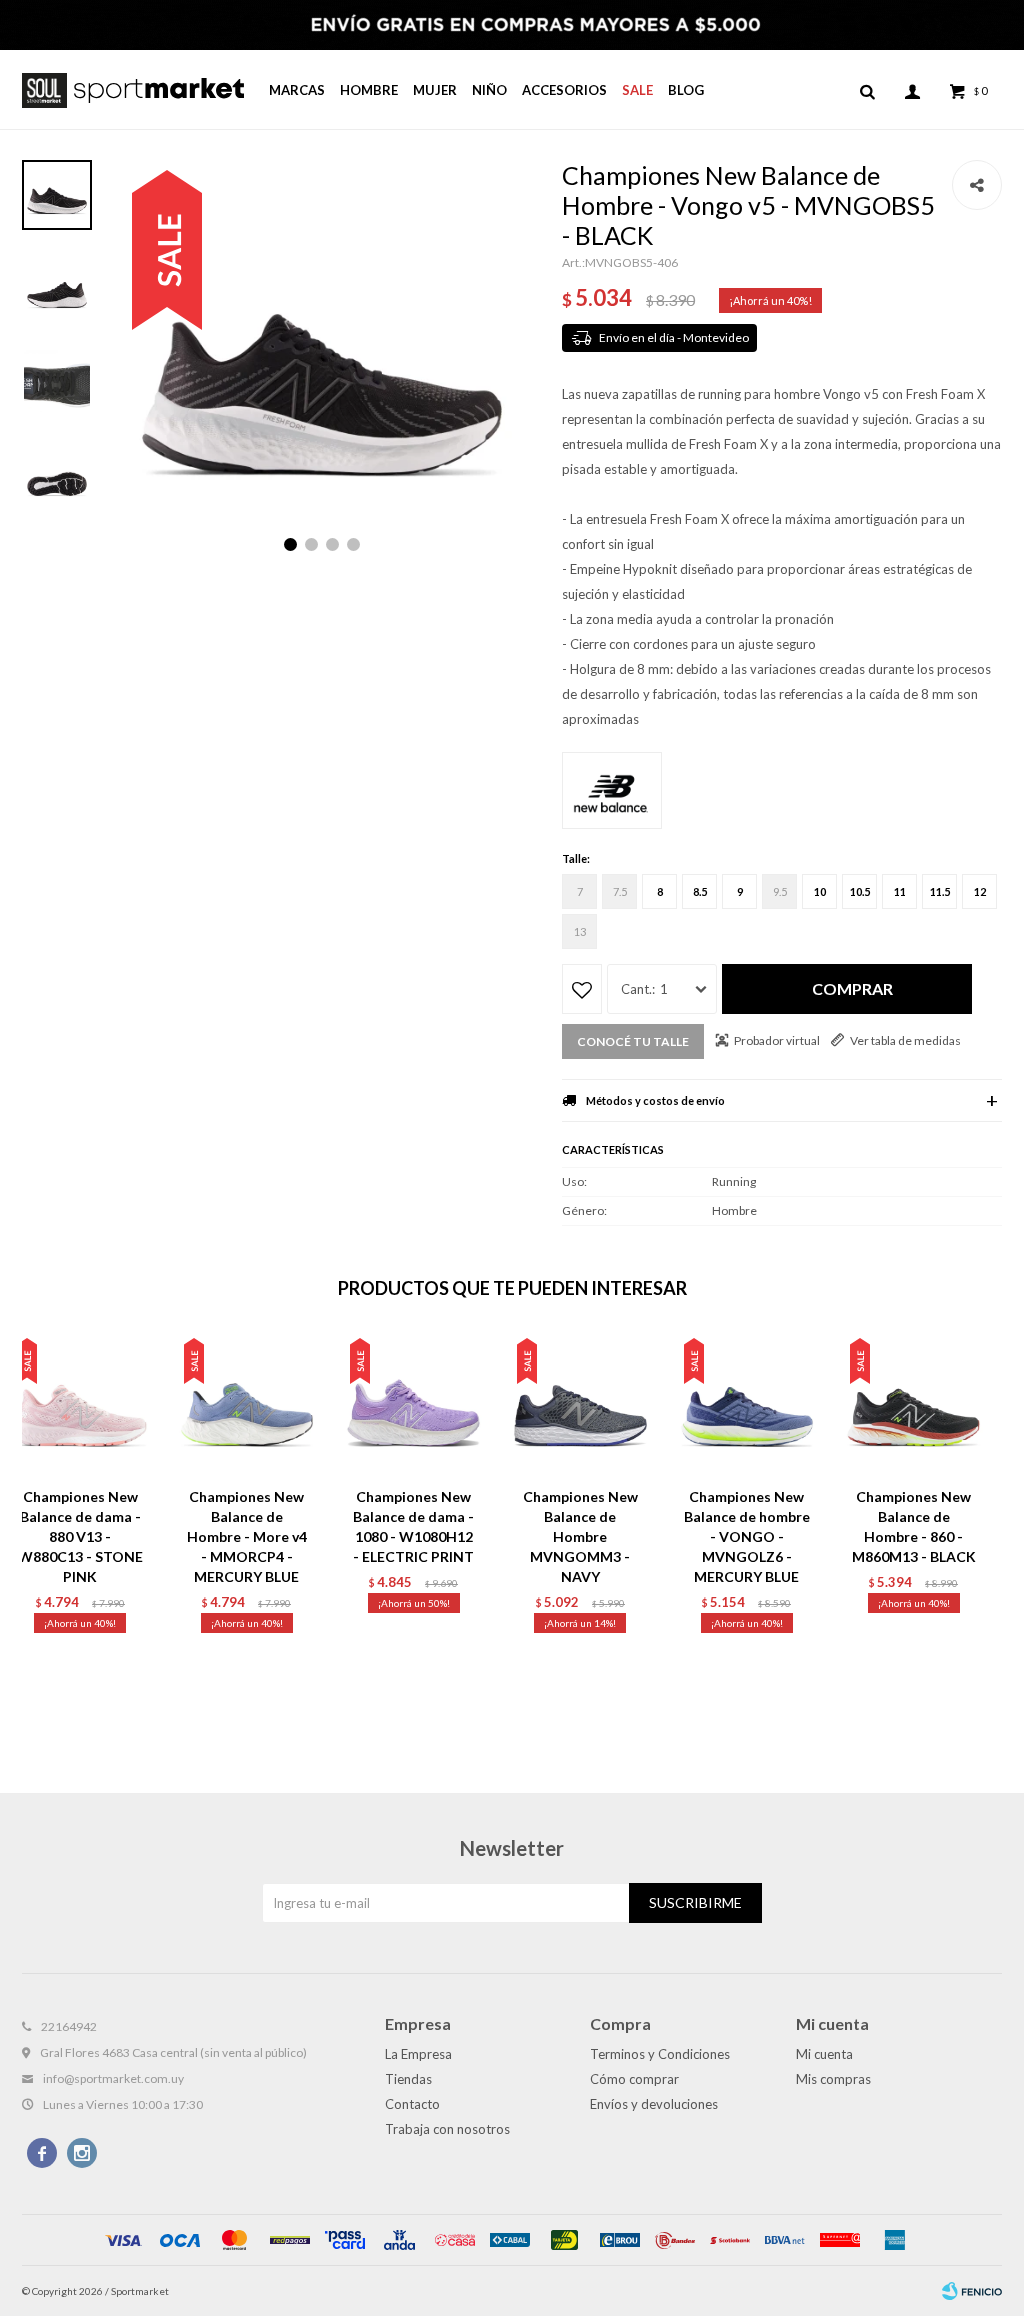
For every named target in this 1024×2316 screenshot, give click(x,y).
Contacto (412, 2104)
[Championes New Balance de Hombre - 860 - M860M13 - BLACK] (913, 1404)
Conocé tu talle (633, 1041)
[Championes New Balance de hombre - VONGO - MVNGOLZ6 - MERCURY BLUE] (747, 1404)
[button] (867, 90)
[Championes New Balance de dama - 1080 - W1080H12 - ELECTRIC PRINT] (413, 1404)
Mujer (435, 90)
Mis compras (833, 2079)
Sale (637, 90)
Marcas (297, 90)
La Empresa (418, 2054)
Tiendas (408, 2079)
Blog (686, 90)
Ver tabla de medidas (905, 1040)
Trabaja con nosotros (447, 2129)
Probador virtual (777, 1040)
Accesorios (564, 90)
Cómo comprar (634, 2079)
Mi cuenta (824, 2054)
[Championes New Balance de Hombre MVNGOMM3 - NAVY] (580, 1404)
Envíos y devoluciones (654, 2104)
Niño (489, 90)
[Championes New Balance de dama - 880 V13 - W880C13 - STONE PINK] (80, 1404)
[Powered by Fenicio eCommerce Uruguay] (972, 2291)
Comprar (852, 988)
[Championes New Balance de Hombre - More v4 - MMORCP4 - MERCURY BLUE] (247, 1404)
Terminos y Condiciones (660, 2054)
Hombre (369, 90)
